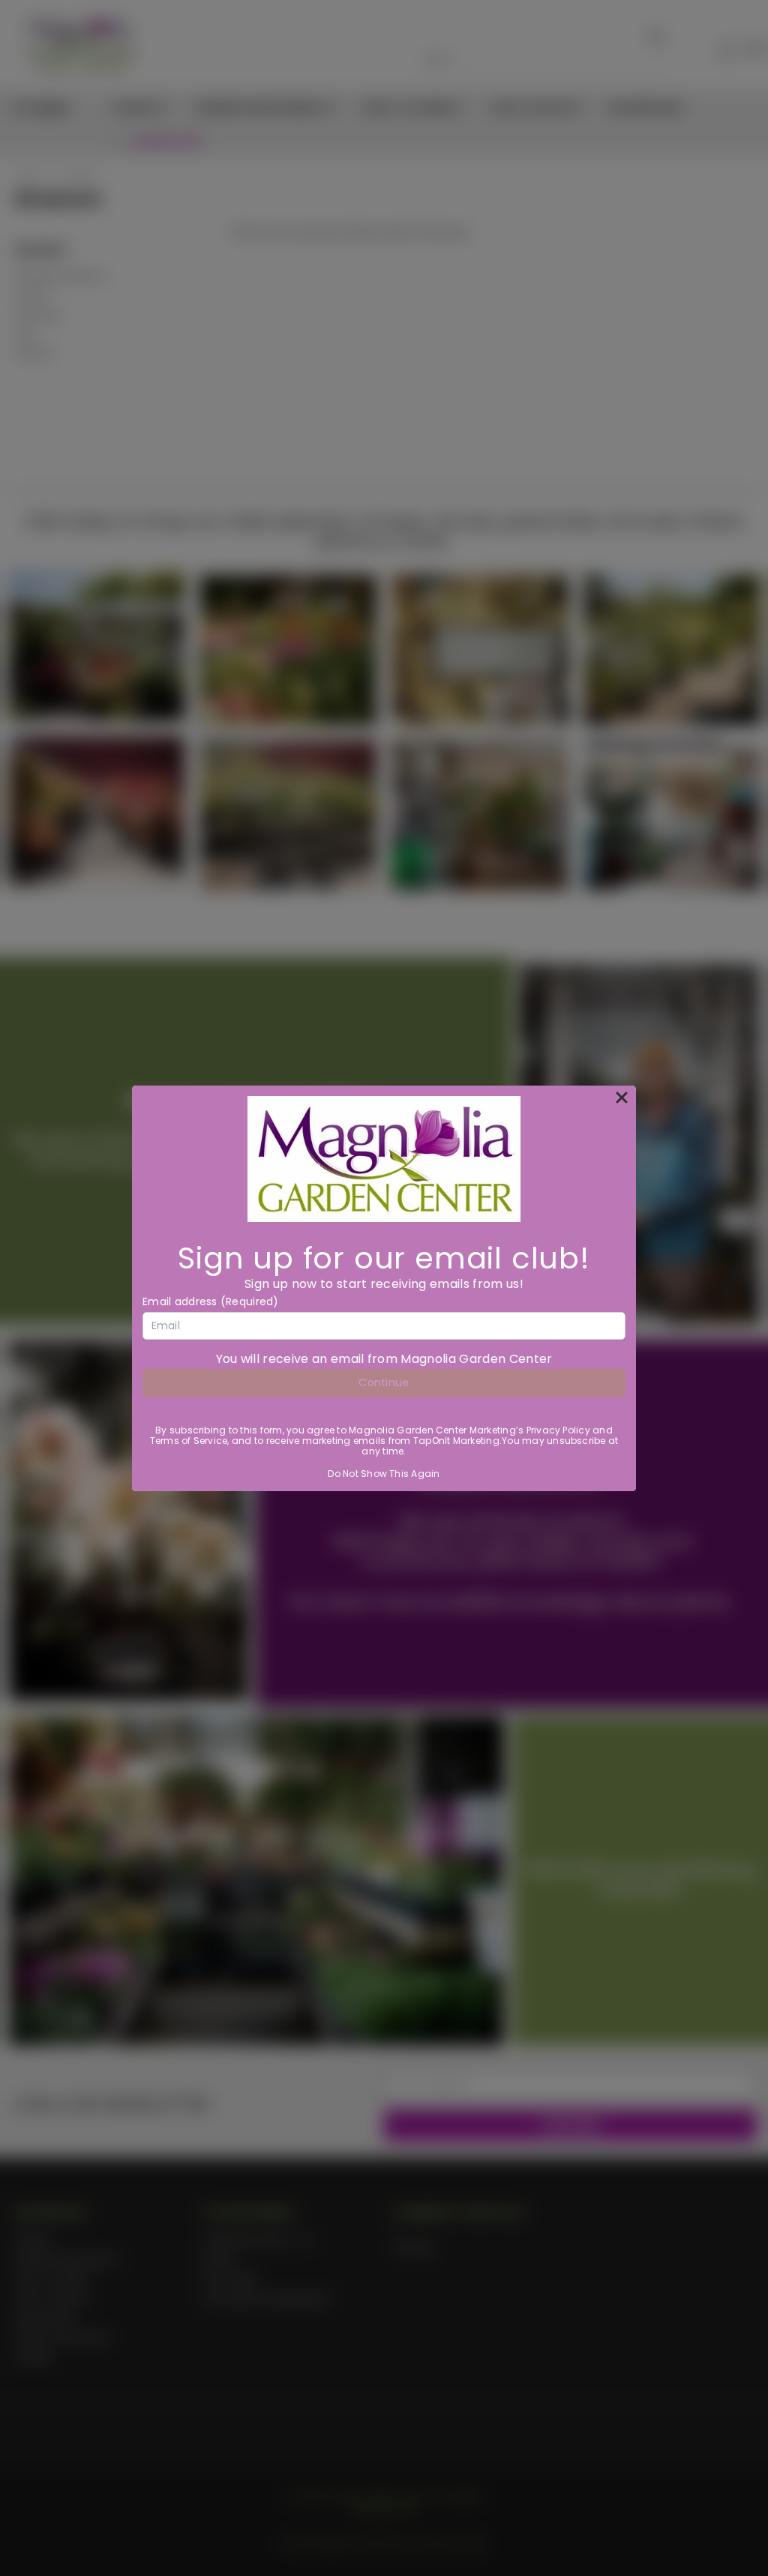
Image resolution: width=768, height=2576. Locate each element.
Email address (211, 1301)
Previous (745, 2529)
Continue (384, 1382)
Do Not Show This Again (384, 1474)
